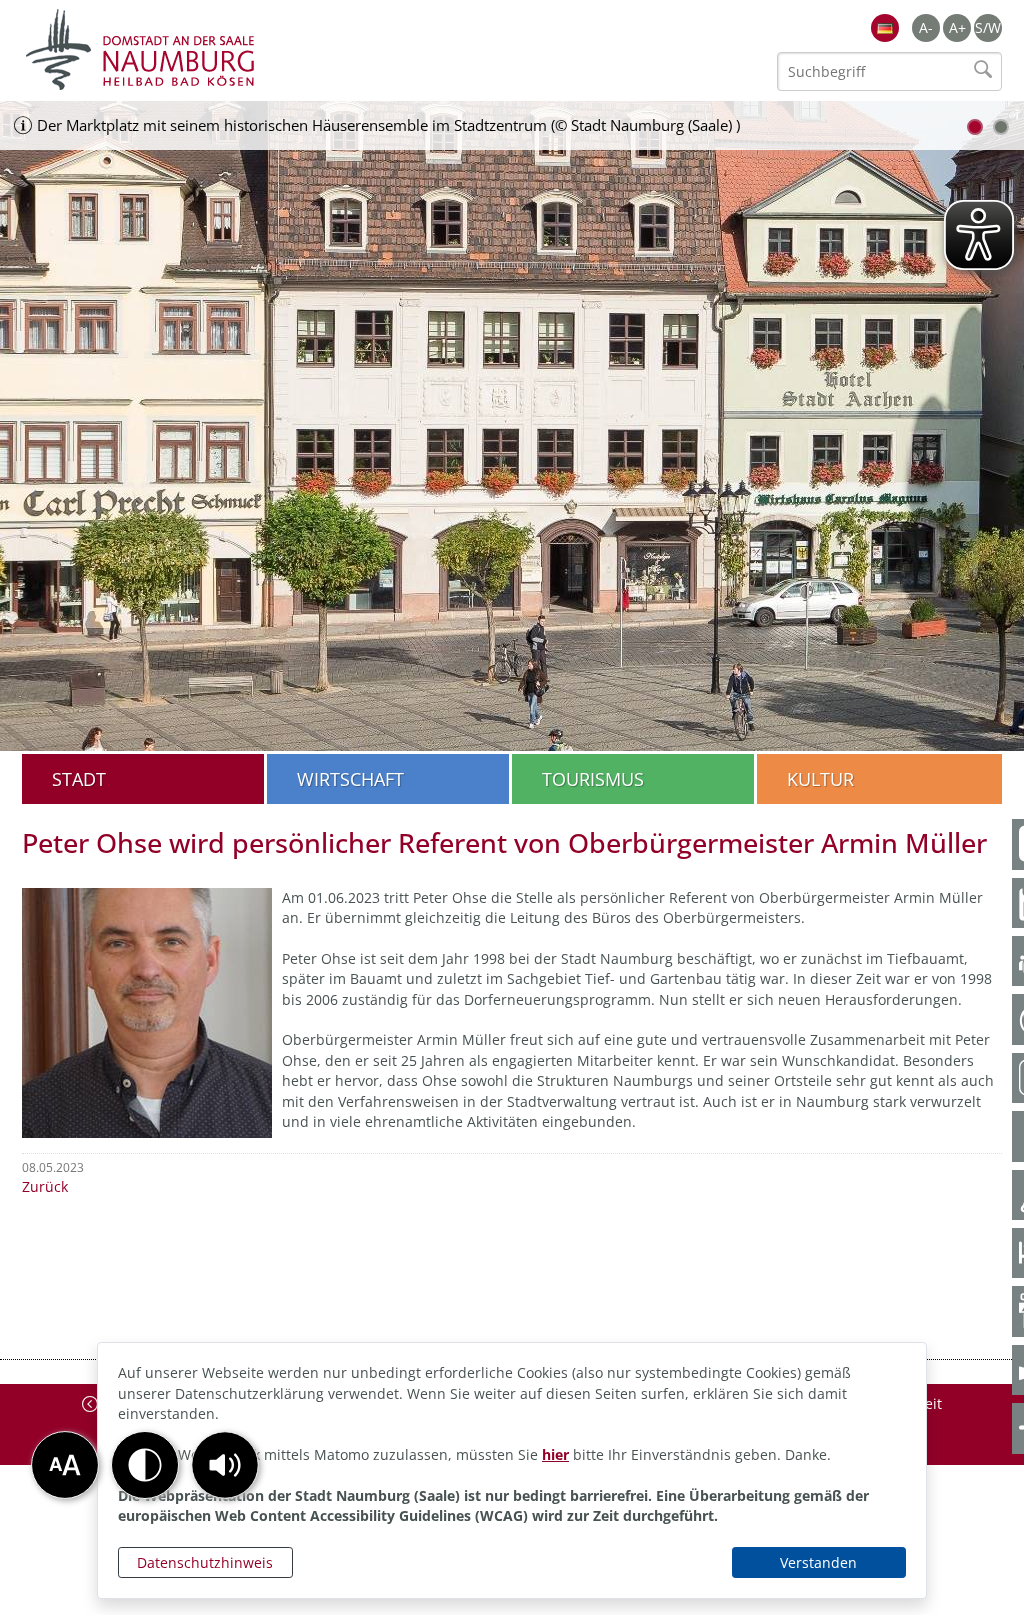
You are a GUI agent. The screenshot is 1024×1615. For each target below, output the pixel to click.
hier (555, 1454)
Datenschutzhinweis (205, 1562)
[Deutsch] (885, 28)
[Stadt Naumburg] (267, 50)
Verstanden (818, 1562)
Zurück (45, 1186)
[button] (225, 1465)
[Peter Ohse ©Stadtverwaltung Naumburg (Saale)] (147, 1010)
